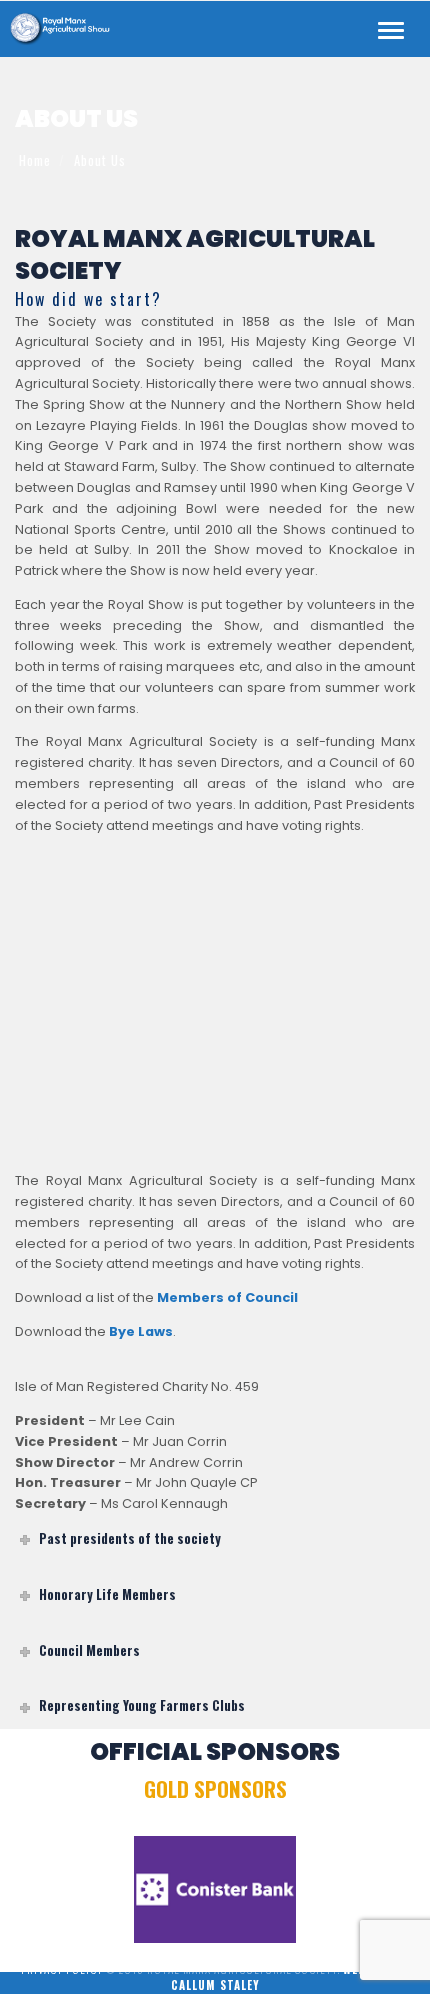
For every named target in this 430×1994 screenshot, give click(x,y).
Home (35, 160)
